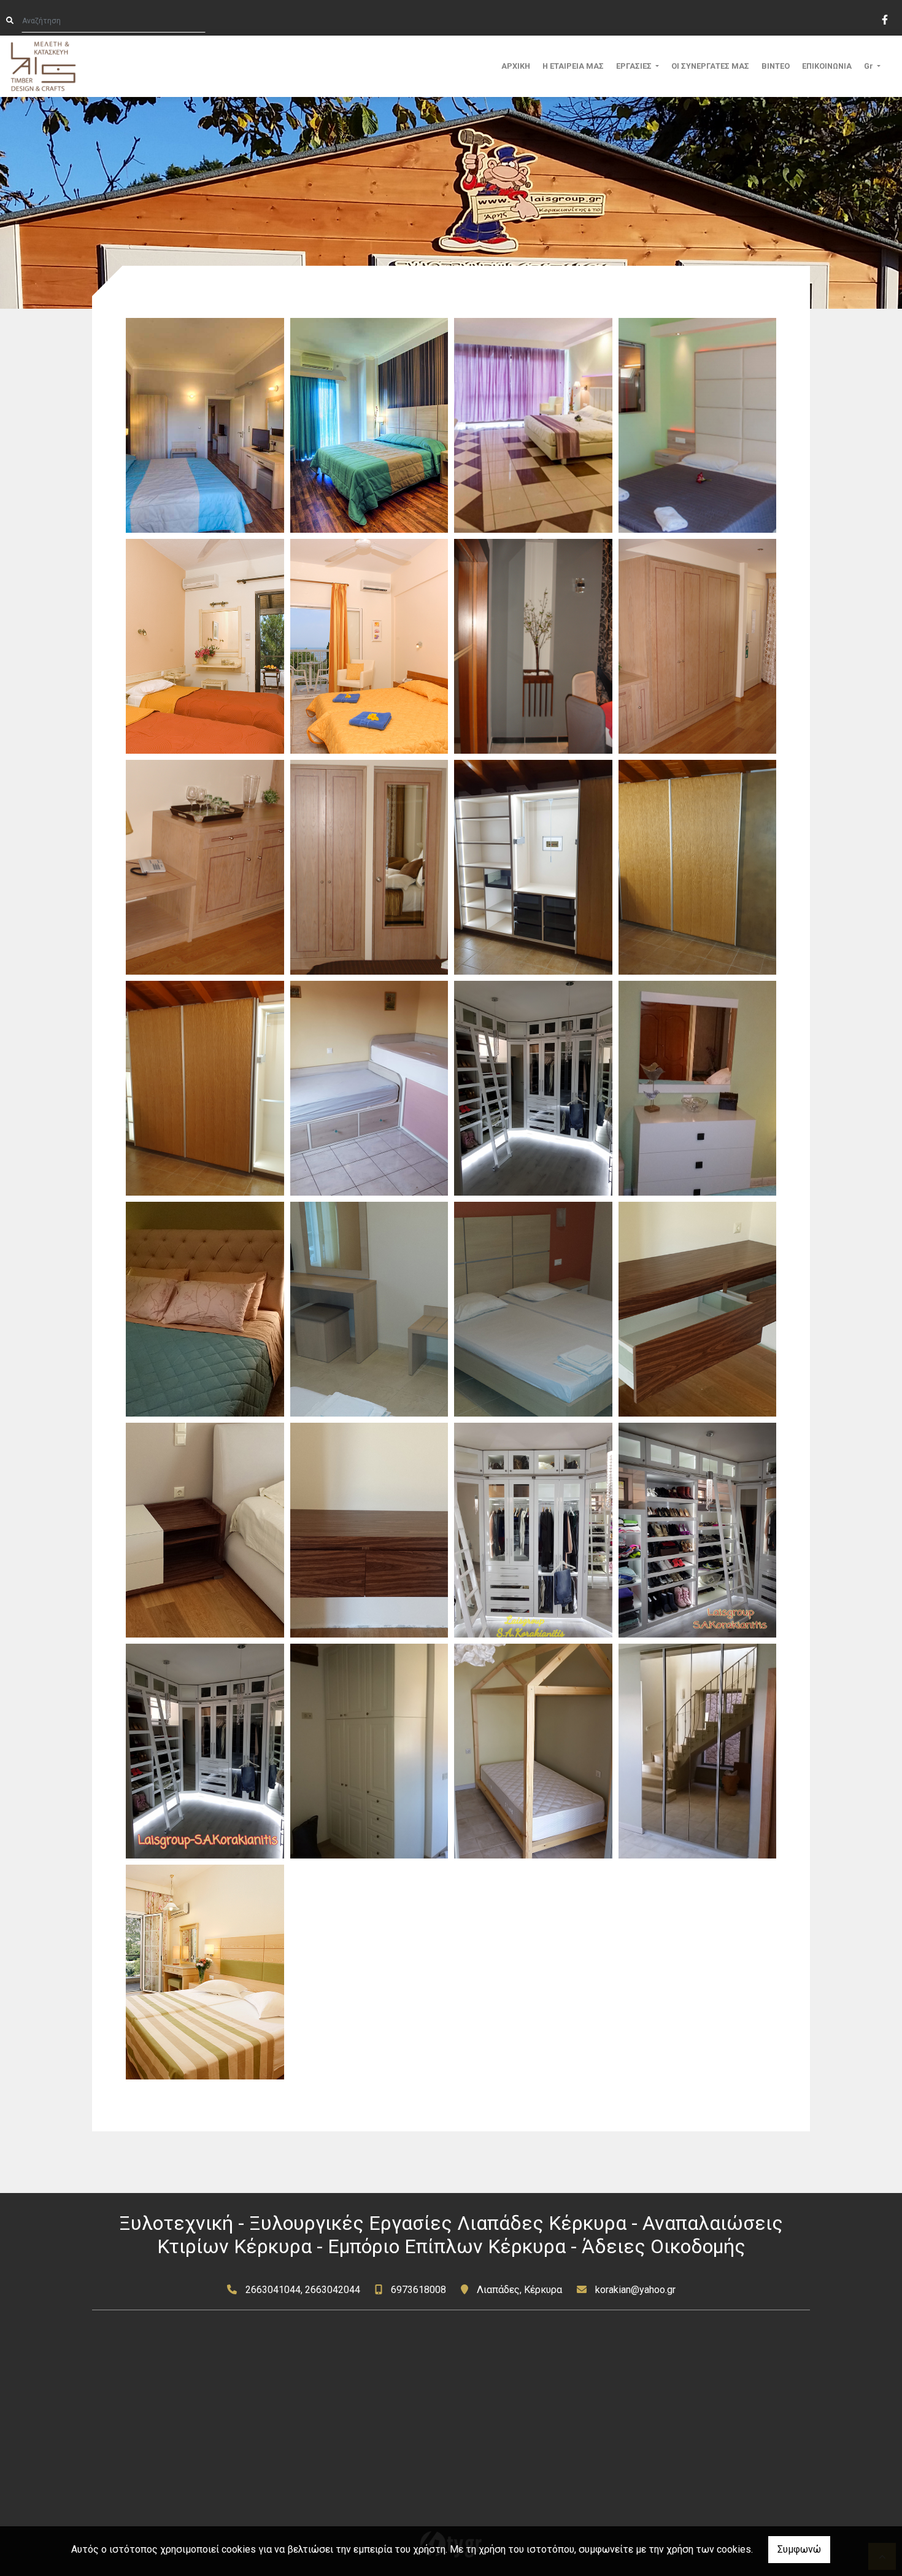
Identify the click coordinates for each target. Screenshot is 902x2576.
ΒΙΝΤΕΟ (776, 66)
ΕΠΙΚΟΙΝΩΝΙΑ (827, 66)
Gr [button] (869, 66)
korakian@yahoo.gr (635, 2290)
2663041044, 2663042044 (303, 2290)
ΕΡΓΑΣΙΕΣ (635, 66)
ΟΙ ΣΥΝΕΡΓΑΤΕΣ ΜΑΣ (710, 66)
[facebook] (884, 18)
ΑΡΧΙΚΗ (516, 66)
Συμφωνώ (799, 2549)
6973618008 (418, 2290)
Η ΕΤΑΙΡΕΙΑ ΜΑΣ (573, 66)
